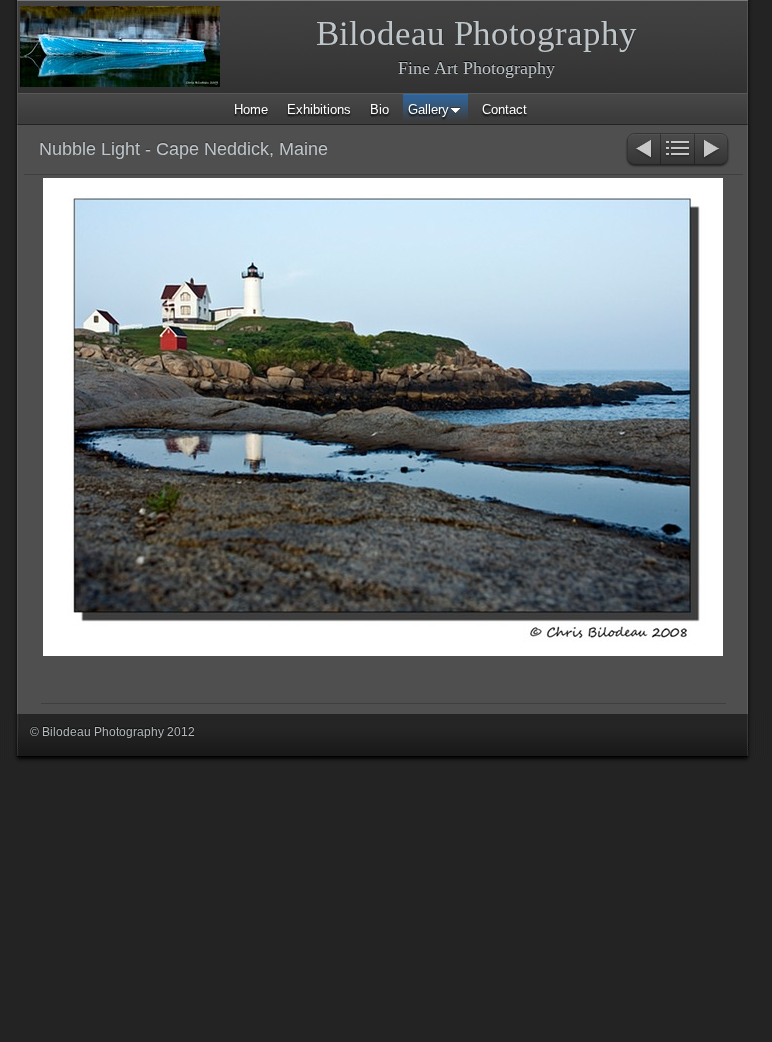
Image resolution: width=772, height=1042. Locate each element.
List (677, 150)
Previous (642, 150)
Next (712, 150)
